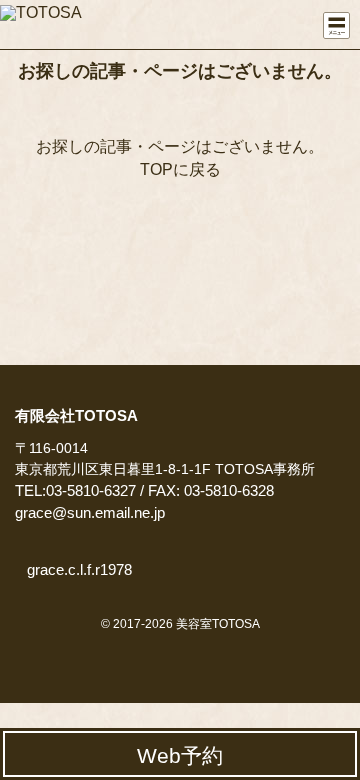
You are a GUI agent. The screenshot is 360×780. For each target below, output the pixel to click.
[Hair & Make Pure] (50, 21)
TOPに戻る (180, 169)
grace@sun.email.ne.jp (90, 512)
